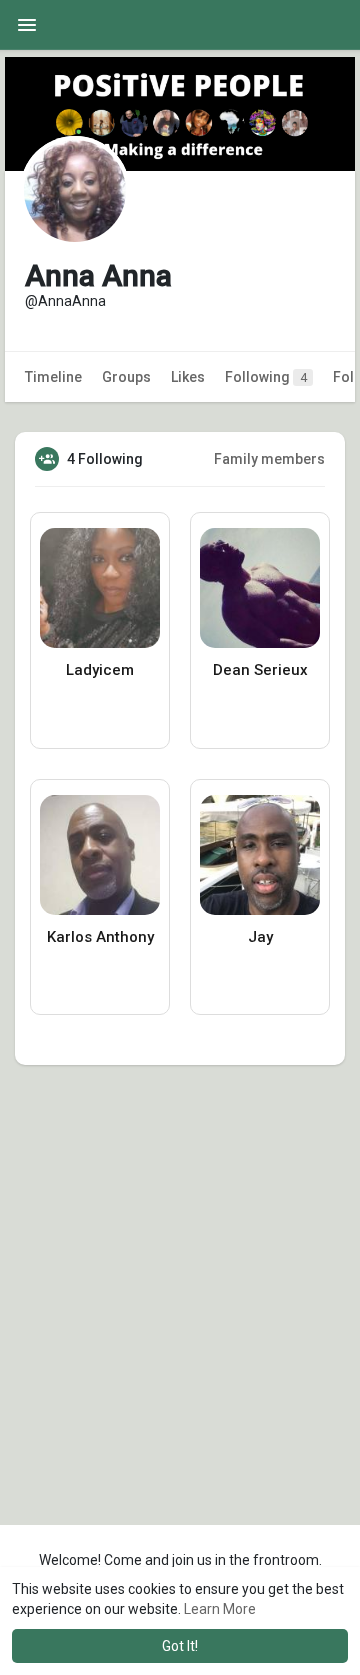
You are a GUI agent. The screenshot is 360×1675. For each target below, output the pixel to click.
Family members (269, 459)
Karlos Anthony (100, 937)
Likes (188, 377)
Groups (126, 377)
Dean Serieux (260, 670)
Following (266, 377)
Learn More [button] (220, 1609)
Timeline (53, 377)
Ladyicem (100, 670)
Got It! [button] (180, 1646)
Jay (260, 937)
